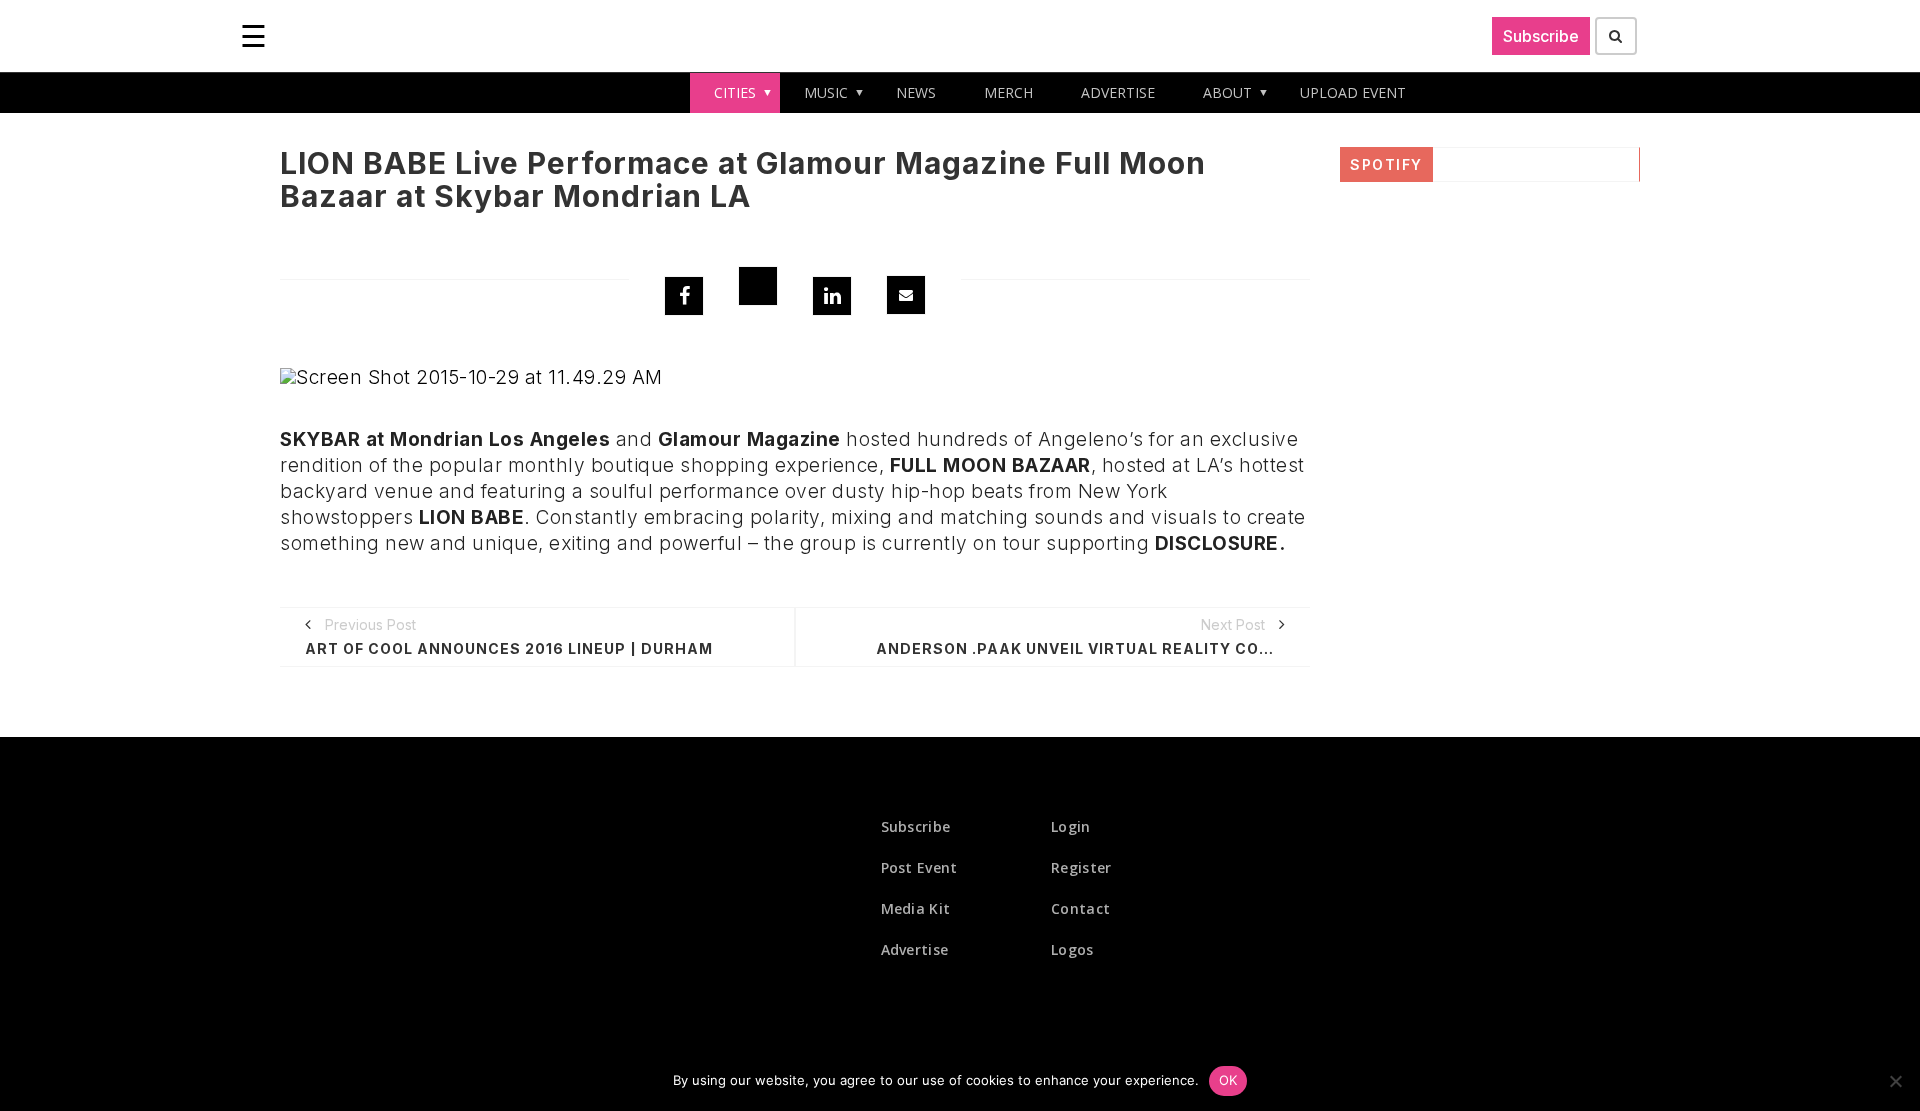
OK (1228, 1080)
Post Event (919, 867)
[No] (1895, 1081)
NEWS (916, 92)
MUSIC (826, 92)
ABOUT (1227, 92)
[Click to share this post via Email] (906, 295)
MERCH (1008, 92)
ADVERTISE (1118, 92)
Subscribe (1541, 36)
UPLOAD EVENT (1353, 92)
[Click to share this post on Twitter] (758, 286)
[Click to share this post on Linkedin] (832, 296)
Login (1071, 826)
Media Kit (916, 908)
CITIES (735, 92)
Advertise (915, 949)
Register (1081, 867)
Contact (1080, 908)
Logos (1072, 949)
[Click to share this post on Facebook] (684, 296)
